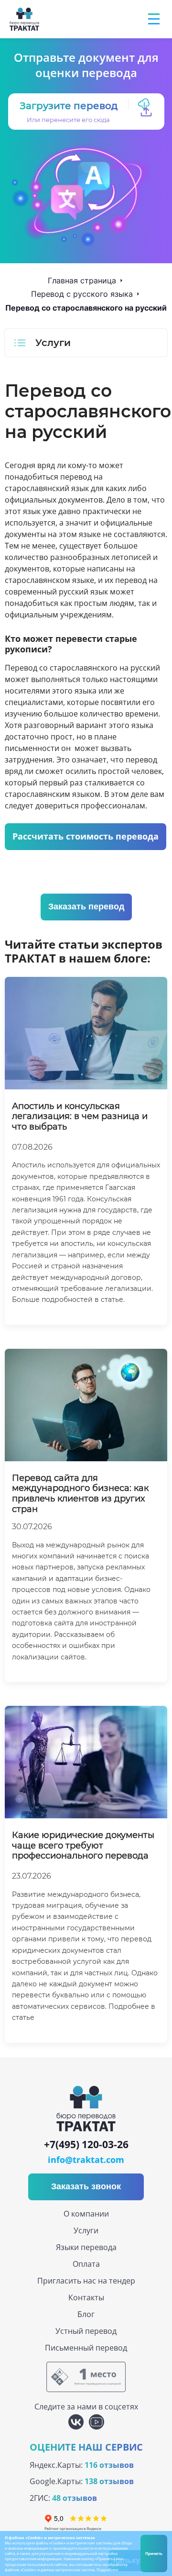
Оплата (86, 2264)
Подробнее (107, 2570)
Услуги (86, 2230)
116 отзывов (109, 2465)
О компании (86, 2214)
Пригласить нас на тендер (86, 2281)
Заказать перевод (86, 907)
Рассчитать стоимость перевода (86, 836)
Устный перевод (86, 2331)
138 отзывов (109, 2481)
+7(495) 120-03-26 (86, 2145)
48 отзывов (75, 2498)
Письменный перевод (86, 2348)
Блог (86, 2314)
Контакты (86, 2297)
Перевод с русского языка (82, 294)
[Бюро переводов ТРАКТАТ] (26, 19)
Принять (154, 2553)
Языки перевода (86, 2247)
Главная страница (82, 280)
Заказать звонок (86, 2186)
